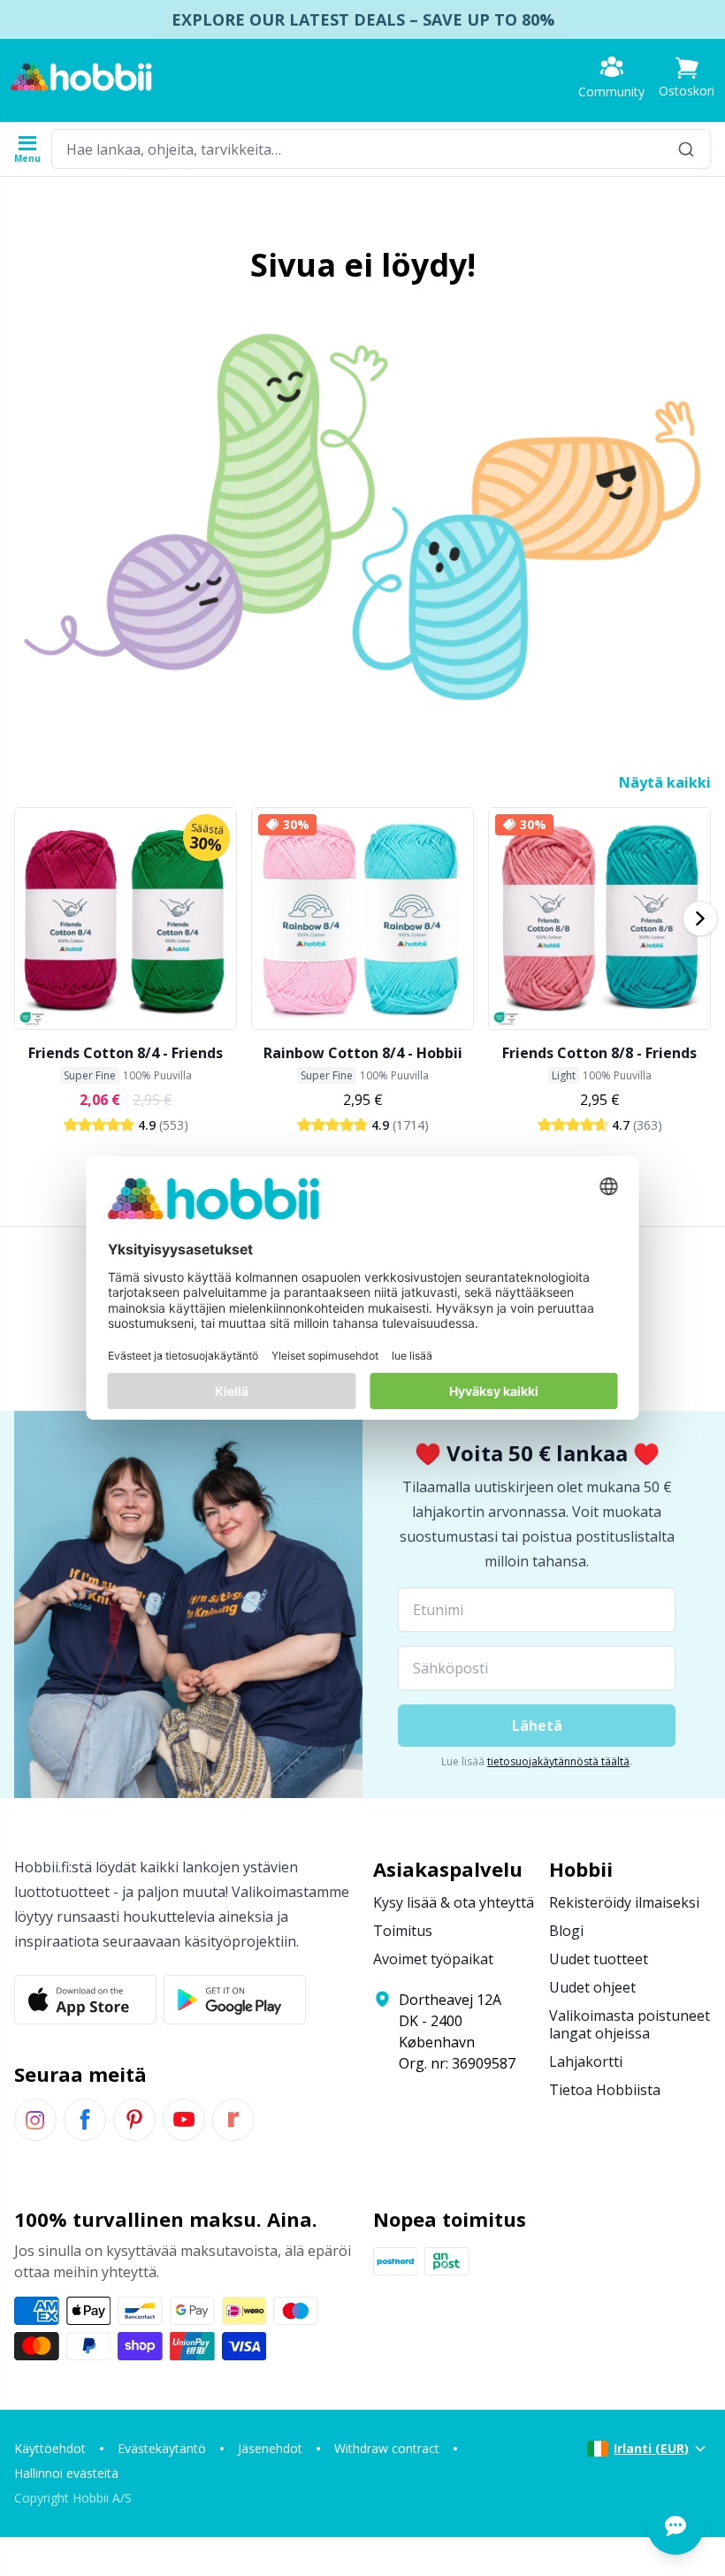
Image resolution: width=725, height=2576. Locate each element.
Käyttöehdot (50, 2448)
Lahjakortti (586, 2062)
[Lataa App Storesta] (85, 2000)
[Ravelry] (233, 2120)
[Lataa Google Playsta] (235, 2000)
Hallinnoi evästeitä (66, 2473)
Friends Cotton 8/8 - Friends (599, 1053)
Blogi (566, 1931)
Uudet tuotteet (599, 1959)
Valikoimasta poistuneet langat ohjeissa (630, 2024)
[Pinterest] (134, 2120)
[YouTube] (184, 2120)
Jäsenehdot (270, 2448)
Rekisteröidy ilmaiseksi (624, 1902)
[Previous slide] (25, 918)
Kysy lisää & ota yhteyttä (454, 1902)
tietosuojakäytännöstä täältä (558, 1761)
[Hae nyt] (686, 149)
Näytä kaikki (665, 782)
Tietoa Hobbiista (605, 2090)
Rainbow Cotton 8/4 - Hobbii (363, 1053)
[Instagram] (35, 2120)
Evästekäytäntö (162, 2448)
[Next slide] (700, 918)
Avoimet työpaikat (433, 1959)
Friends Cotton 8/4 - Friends (126, 1053)
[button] (687, 77)
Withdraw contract (387, 2448)
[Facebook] (85, 2120)
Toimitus (403, 1931)
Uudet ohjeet (592, 1987)
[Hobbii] (81, 77)
